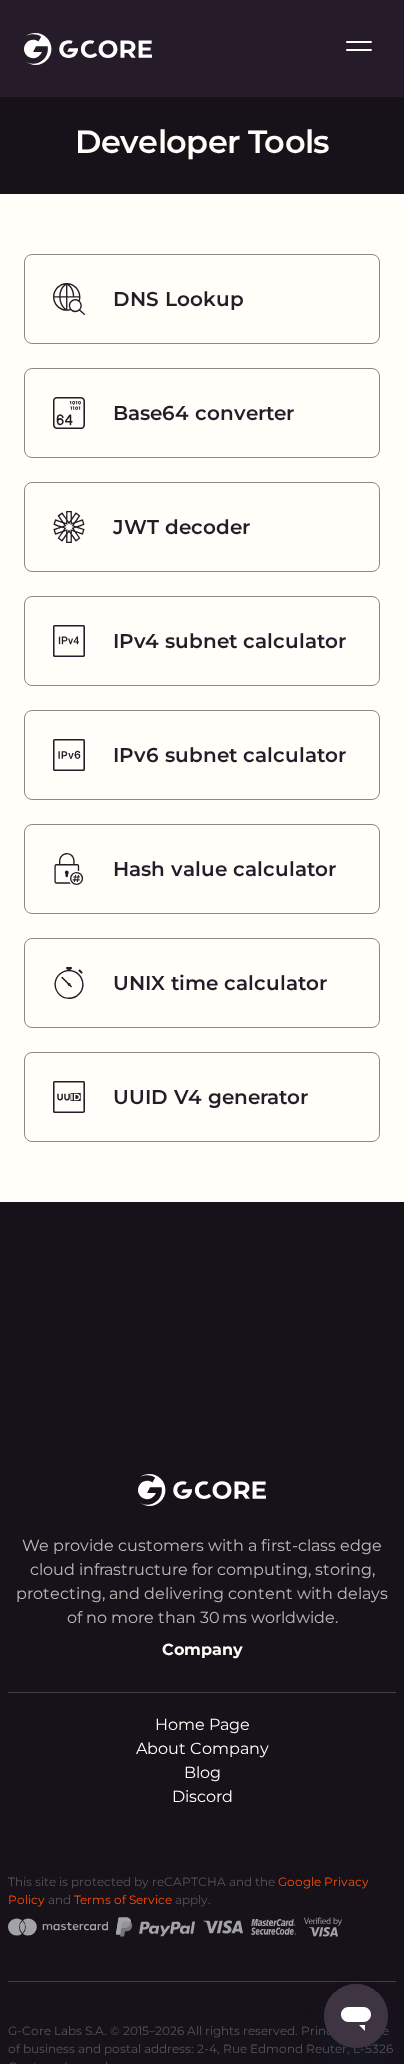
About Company (202, 1748)
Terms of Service (123, 1899)
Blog (202, 1772)
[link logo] (88, 49)
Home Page (202, 1724)
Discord (202, 1796)
